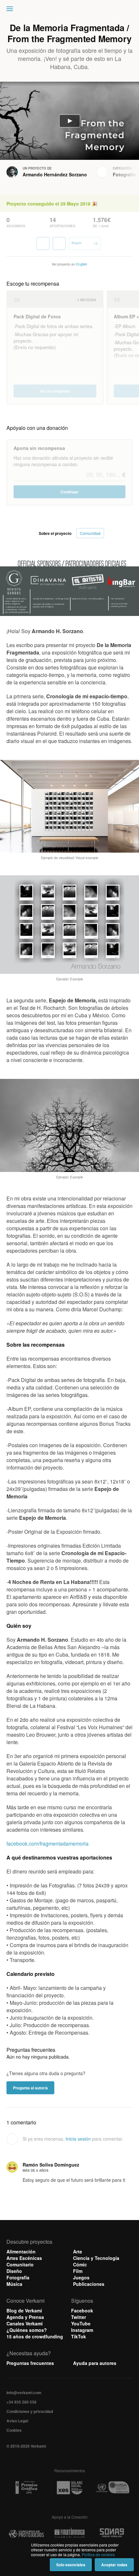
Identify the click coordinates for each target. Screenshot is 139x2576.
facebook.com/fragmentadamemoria (48, 1843)
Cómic (80, 2264)
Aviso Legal (17, 2421)
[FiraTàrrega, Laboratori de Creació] (69, 2534)
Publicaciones (89, 2284)
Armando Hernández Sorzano (55, 174)
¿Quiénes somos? (27, 2330)
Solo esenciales (71, 2565)
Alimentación (21, 2251)
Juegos (81, 2277)
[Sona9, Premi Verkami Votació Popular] (113, 2534)
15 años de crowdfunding (35, 2336)
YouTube (81, 2323)
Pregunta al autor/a (30, 2088)
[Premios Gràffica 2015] (26, 2488)
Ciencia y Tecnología (96, 2258)
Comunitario (20, 2264)
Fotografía (124, 174)
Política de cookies (98, 2554)
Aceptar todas (114, 2565)
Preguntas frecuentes (30, 2363)
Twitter (79, 2317)
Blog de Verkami (24, 2310)
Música (14, 2284)
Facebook (82, 2310)
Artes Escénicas (24, 2258)
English (82, 264)
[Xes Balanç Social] (69, 2488)
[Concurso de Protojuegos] (26, 2534)
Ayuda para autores (95, 2363)
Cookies (14, 2430)
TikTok (79, 2336)
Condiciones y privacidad (30, 2411)
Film (78, 2271)
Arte (78, 2251)
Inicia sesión (78, 2139)
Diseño (14, 2271)
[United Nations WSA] (113, 2488)
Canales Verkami (25, 2323)
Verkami (70, 10)
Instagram (82, 2330)
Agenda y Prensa (25, 2317)
